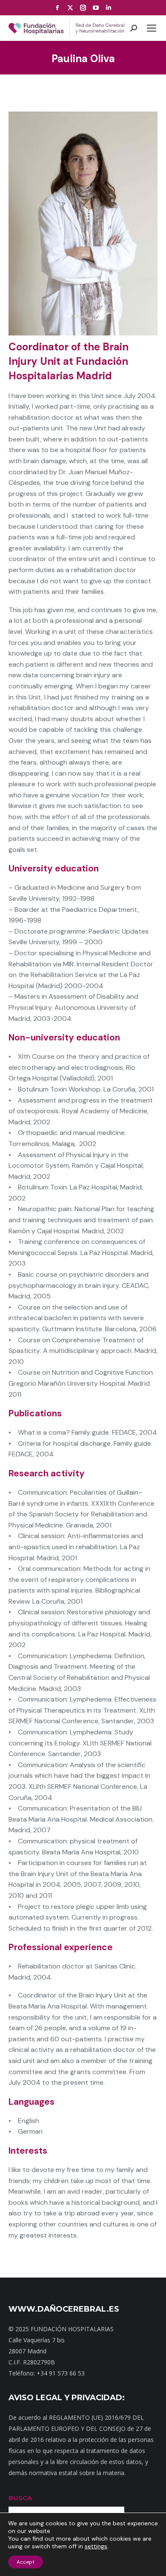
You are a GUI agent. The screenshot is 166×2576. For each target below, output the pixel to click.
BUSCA (20, 2498)
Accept (26, 2562)
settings (96, 2546)
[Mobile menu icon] (152, 28)
